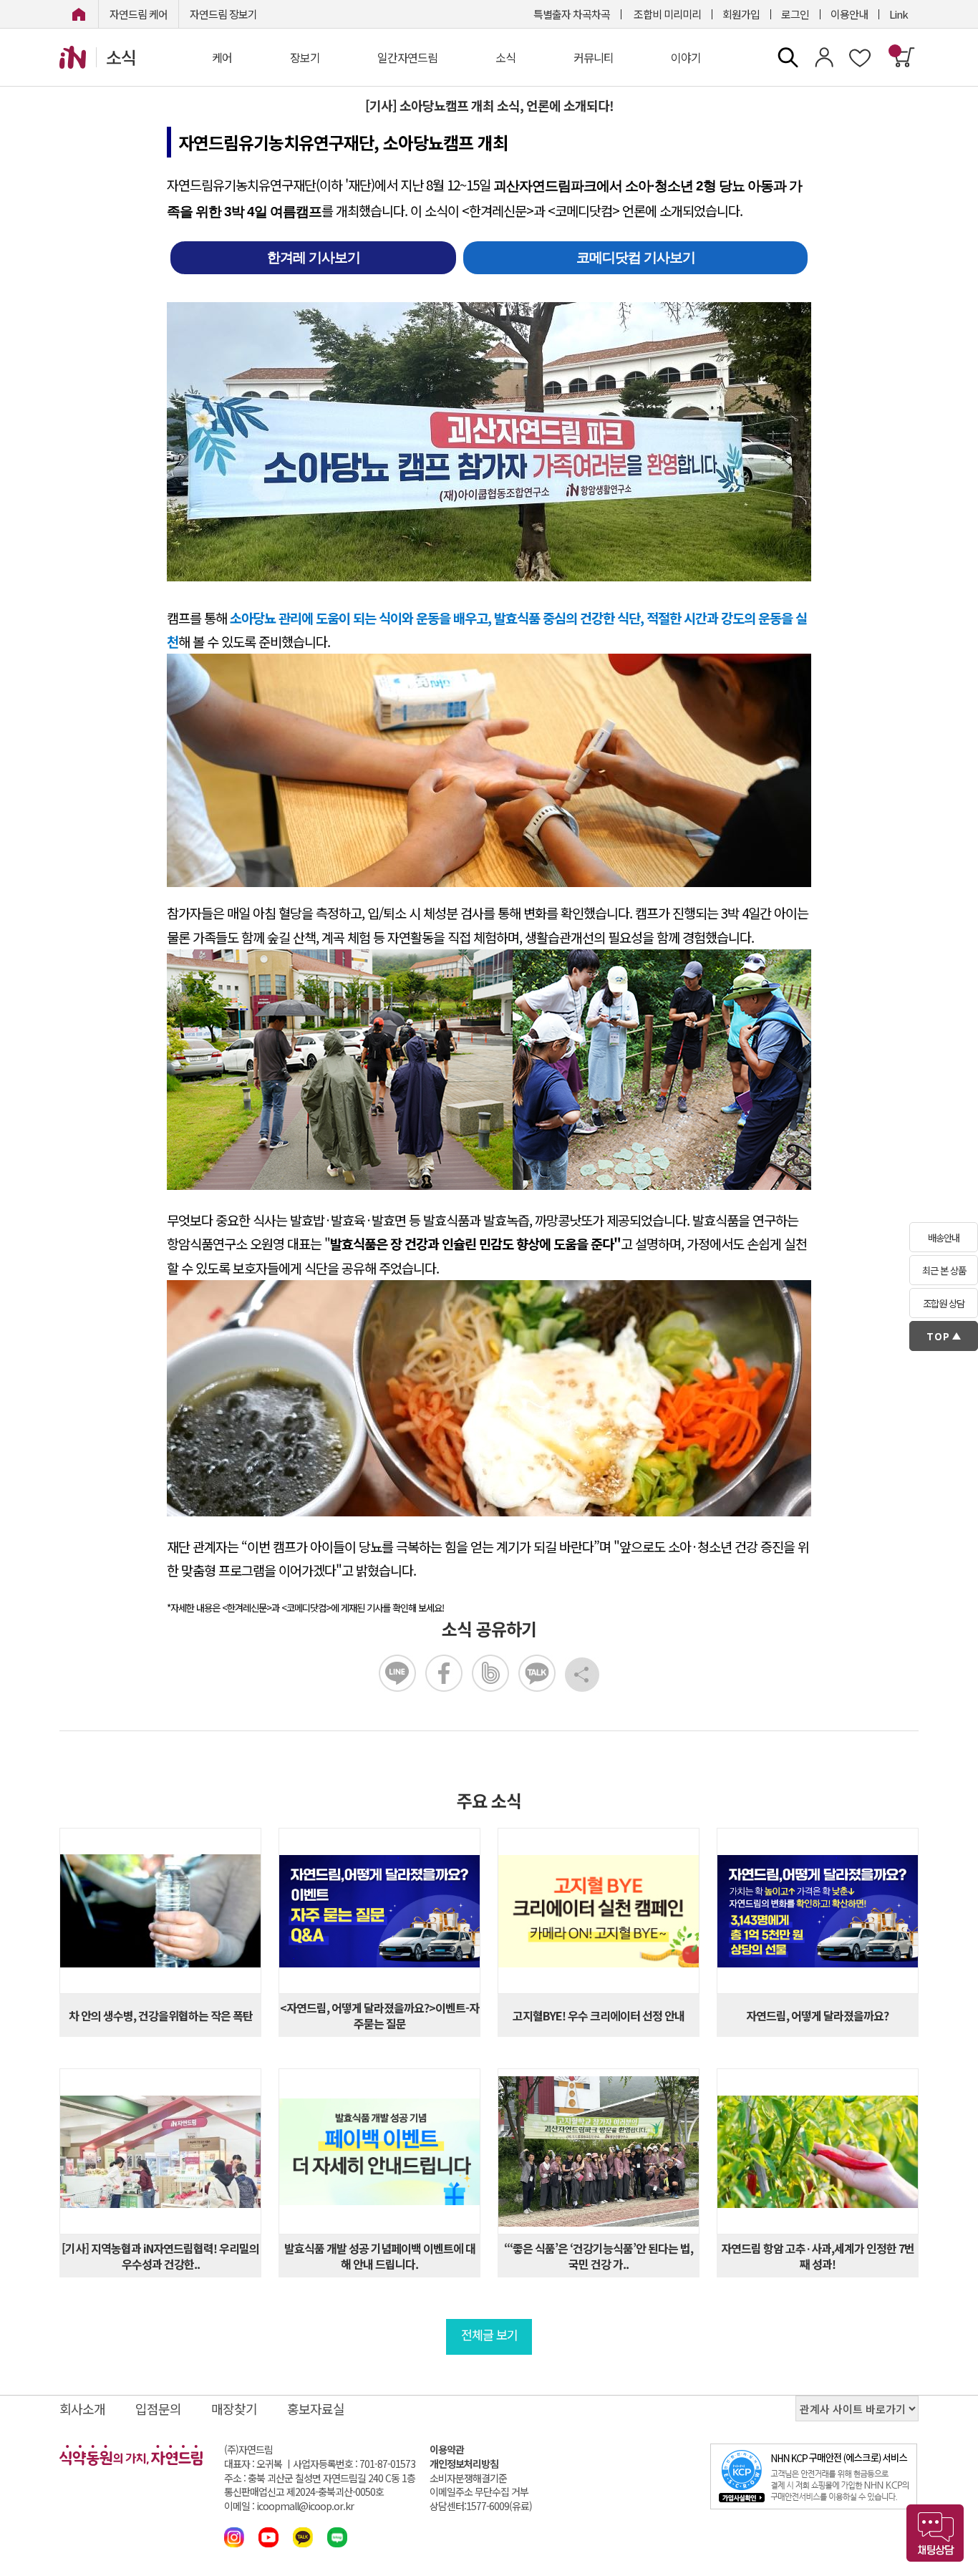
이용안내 (849, 14)
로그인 (795, 14)
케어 (222, 57)
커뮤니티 (594, 57)
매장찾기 (234, 2408)
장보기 (305, 57)
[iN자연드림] (79, 14)
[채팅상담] (935, 2533)
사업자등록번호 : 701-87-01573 (354, 2464)
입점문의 (158, 2408)
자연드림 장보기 (223, 14)
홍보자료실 (316, 2408)
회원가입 (741, 14)
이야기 (686, 57)
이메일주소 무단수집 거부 (479, 2492)
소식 (121, 57)
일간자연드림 (407, 57)
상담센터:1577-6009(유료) (481, 2506)
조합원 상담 (944, 1303)
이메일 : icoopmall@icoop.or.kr (289, 2506)
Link (899, 14)
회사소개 (82, 2408)
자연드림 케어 (139, 14)
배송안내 (944, 1238)
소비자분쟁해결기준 (468, 2478)
